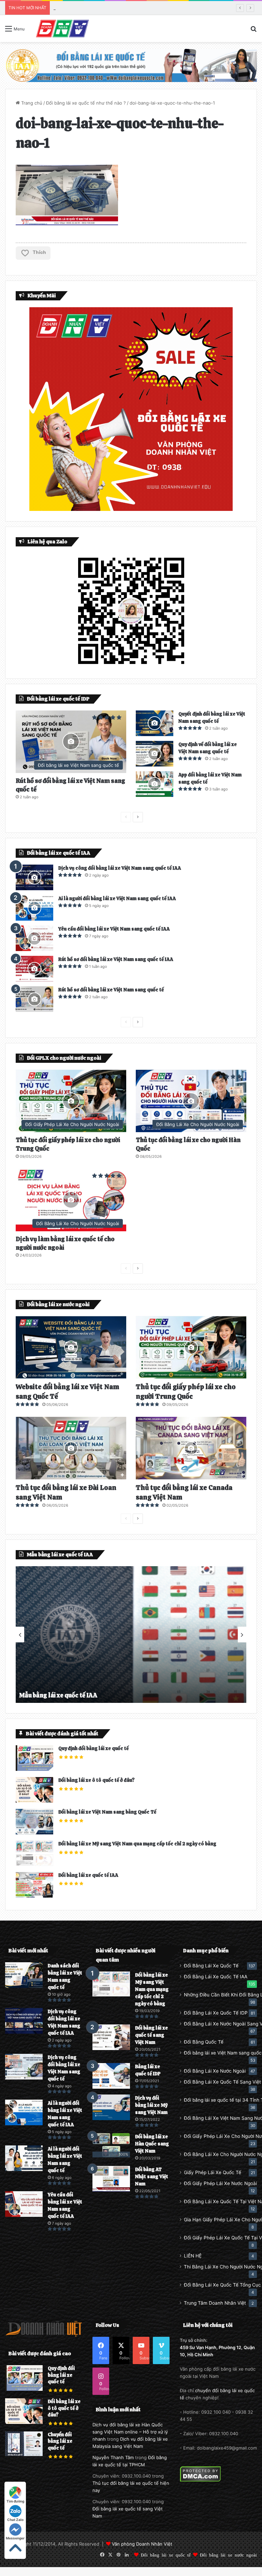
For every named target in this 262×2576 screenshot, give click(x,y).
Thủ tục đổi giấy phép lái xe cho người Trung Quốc (186, 1392)
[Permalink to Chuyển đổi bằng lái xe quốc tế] (24, 2454)
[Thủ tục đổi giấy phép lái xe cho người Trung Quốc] (191, 1347)
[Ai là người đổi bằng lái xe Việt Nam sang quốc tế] (24, 2158)
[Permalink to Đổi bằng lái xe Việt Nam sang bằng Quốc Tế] (34, 1833)
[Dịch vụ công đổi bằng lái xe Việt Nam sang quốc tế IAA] (34, 877)
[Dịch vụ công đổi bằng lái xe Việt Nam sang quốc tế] (24, 2067)
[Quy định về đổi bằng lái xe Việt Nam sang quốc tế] (155, 754)
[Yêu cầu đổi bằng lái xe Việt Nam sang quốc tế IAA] (34, 938)
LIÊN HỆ (193, 2256)
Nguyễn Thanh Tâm (113, 2457)
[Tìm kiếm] (253, 31)
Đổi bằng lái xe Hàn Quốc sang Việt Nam (152, 2144)
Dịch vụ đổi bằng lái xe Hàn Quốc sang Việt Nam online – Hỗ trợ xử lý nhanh (130, 2432)
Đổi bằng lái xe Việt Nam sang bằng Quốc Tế (107, 1812)
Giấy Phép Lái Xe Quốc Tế (213, 2172)
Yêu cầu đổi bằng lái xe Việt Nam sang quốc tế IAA (114, 929)
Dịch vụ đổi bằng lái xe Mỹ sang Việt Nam (151, 2105)
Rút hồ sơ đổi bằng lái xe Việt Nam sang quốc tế (111, 990)
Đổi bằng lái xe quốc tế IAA (88, 1875)
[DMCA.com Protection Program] (200, 2480)
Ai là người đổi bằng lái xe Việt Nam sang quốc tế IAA (117, 898)
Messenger (15, 2538)
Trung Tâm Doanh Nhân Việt (215, 2303)
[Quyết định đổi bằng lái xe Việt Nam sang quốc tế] (155, 723)
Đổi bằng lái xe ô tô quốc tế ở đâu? (97, 1780)
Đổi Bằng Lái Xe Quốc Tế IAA (216, 1977)
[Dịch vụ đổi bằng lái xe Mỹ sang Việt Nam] (111, 2107)
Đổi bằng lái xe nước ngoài (228, 2555)
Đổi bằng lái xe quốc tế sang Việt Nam (151, 2035)
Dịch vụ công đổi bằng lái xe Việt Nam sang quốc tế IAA (120, 868)
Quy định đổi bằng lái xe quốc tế (93, 1748)
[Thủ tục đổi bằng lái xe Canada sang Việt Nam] (191, 1448)
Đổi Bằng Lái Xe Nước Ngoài (215, 2071)
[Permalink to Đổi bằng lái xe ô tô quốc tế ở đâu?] (34, 1801)
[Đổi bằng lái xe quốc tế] (131, 65)
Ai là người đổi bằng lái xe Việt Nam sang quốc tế (105, 8)
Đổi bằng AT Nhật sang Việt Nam (152, 2177)
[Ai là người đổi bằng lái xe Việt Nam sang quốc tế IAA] (34, 908)
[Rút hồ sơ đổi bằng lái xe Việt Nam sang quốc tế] (34, 999)
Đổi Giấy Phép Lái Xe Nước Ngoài (220, 2183)
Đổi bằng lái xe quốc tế (166, 2555)
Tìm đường (15, 2501)
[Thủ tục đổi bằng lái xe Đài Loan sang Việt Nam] (71, 1448)
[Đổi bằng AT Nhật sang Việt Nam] (111, 2179)
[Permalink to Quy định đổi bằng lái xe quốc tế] (34, 1769)
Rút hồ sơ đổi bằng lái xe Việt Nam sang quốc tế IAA (116, 959)
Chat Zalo (15, 2520)
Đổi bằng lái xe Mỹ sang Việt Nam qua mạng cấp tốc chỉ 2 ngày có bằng (137, 1844)
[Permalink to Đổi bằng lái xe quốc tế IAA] (34, 1896)
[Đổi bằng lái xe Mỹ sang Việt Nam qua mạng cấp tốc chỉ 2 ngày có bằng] (111, 1984)
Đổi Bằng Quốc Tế (204, 2042)
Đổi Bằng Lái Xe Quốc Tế (211, 1966)
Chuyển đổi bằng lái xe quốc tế (60, 2441)
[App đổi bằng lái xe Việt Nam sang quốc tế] (155, 784)
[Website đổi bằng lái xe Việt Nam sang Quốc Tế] (71, 1347)
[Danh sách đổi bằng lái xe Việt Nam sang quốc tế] (24, 1975)
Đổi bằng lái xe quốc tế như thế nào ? (86, 103)
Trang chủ (31, 103)
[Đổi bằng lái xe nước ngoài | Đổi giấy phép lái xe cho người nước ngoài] (62, 29)
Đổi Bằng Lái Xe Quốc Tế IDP (216, 2013)
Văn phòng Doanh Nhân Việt (142, 2544)
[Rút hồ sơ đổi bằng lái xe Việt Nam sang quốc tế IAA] (34, 969)
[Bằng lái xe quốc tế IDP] (111, 2076)
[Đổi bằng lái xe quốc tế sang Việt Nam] (111, 2037)
